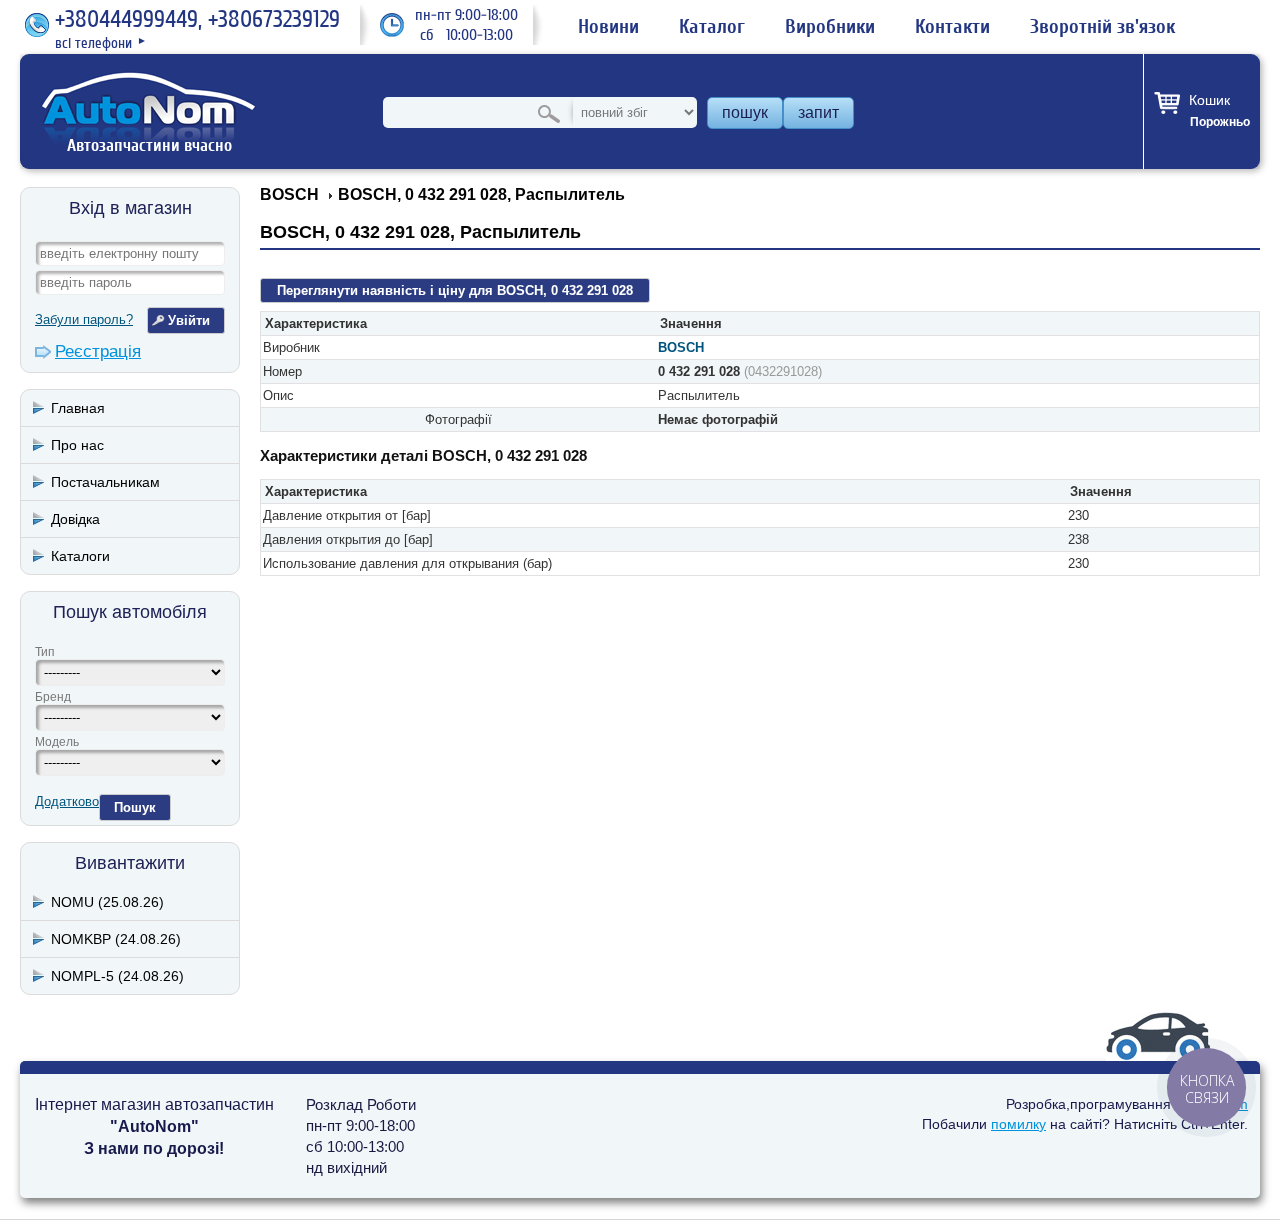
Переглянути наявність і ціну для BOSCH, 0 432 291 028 (455, 290)
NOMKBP (116, 939)
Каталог (712, 27)
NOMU (107, 902)
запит (818, 112)
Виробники (830, 27)
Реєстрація (98, 351)
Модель (57, 742)
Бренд (53, 697)
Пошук (135, 807)
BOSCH (681, 347)
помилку (1018, 1124)
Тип (45, 652)
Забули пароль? (84, 319)
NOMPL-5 (117, 976)
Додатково (67, 801)
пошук (745, 112)
